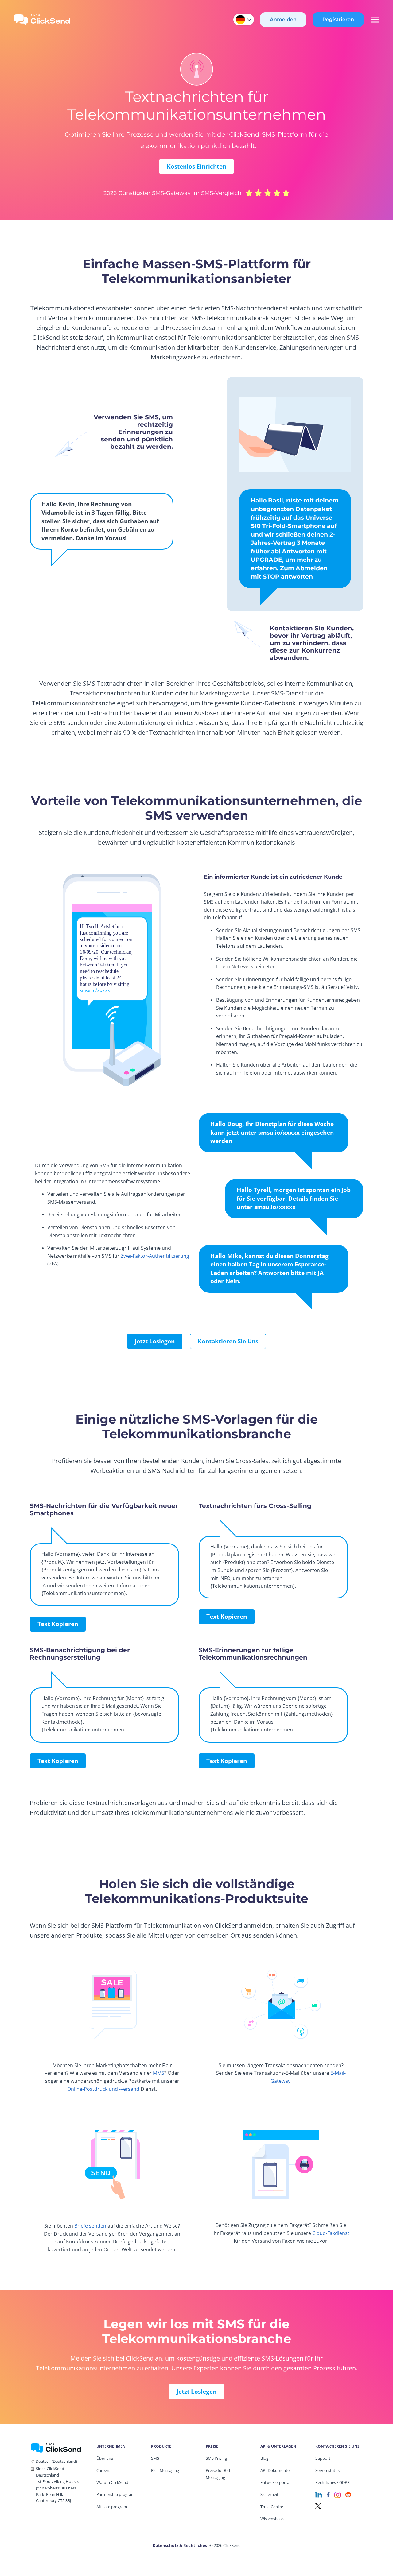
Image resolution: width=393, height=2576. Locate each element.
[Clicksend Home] (42, 20)
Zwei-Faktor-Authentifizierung (155, 1256)
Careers (103, 2470)
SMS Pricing (216, 2458)
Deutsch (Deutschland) (56, 2461)
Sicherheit (269, 2494)
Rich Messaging (165, 2470)
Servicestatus (327, 2470)
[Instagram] (338, 2494)
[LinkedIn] (319, 2494)
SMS (155, 2458)
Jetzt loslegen (155, 1341)
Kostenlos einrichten (196, 166)
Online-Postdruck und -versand (103, 2089)
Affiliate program (112, 2507)
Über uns (105, 2458)
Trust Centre (272, 2507)
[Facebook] (328, 2494)
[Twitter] (318, 2506)
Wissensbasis (272, 2519)
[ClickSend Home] (56, 2448)
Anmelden (283, 19)
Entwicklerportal (275, 2482)
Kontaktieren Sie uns (228, 1341)
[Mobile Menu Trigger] (375, 20)
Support (323, 2458)
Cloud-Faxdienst (331, 2233)
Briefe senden (90, 2226)
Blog (264, 2458)
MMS (159, 2073)
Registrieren (338, 19)
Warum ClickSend (112, 2482)
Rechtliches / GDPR (333, 2482)
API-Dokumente (275, 2470)
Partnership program (116, 2494)
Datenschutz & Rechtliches (180, 2545)
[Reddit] (348, 2494)
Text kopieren (58, 1624)
